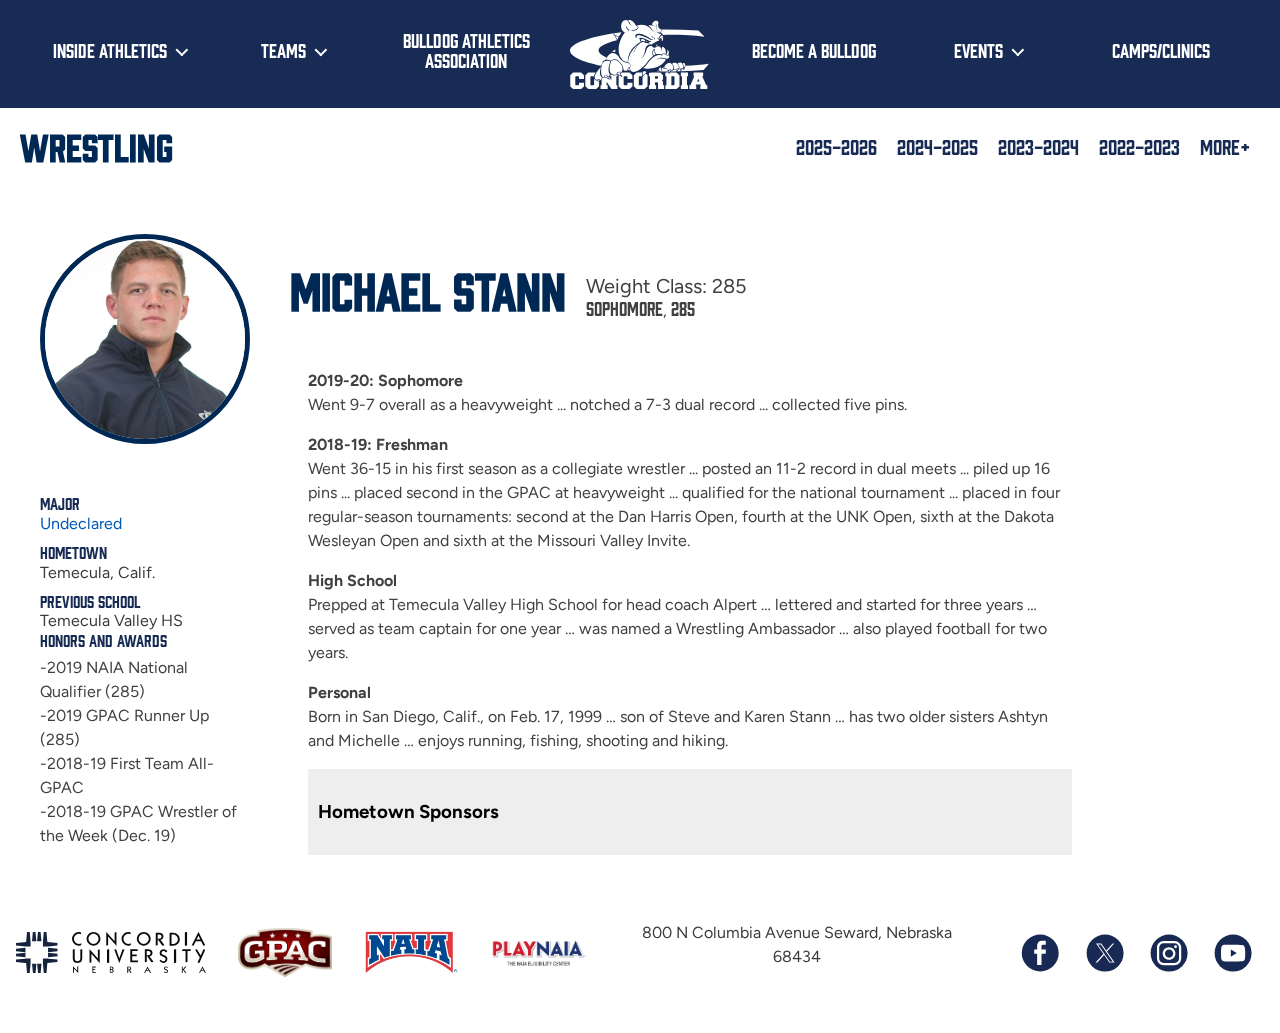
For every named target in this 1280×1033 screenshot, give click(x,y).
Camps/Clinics (1161, 50)
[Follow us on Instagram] (1168, 953)
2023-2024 (1038, 146)
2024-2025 (937, 146)
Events (978, 50)
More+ (1225, 146)
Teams (283, 50)
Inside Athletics (110, 50)
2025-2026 (836, 146)
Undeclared (81, 523)
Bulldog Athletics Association (466, 50)
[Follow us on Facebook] (1040, 953)
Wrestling (96, 146)
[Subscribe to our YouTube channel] (1232, 953)
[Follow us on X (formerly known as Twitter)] (1104, 953)
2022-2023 (1139, 146)
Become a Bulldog (814, 50)
